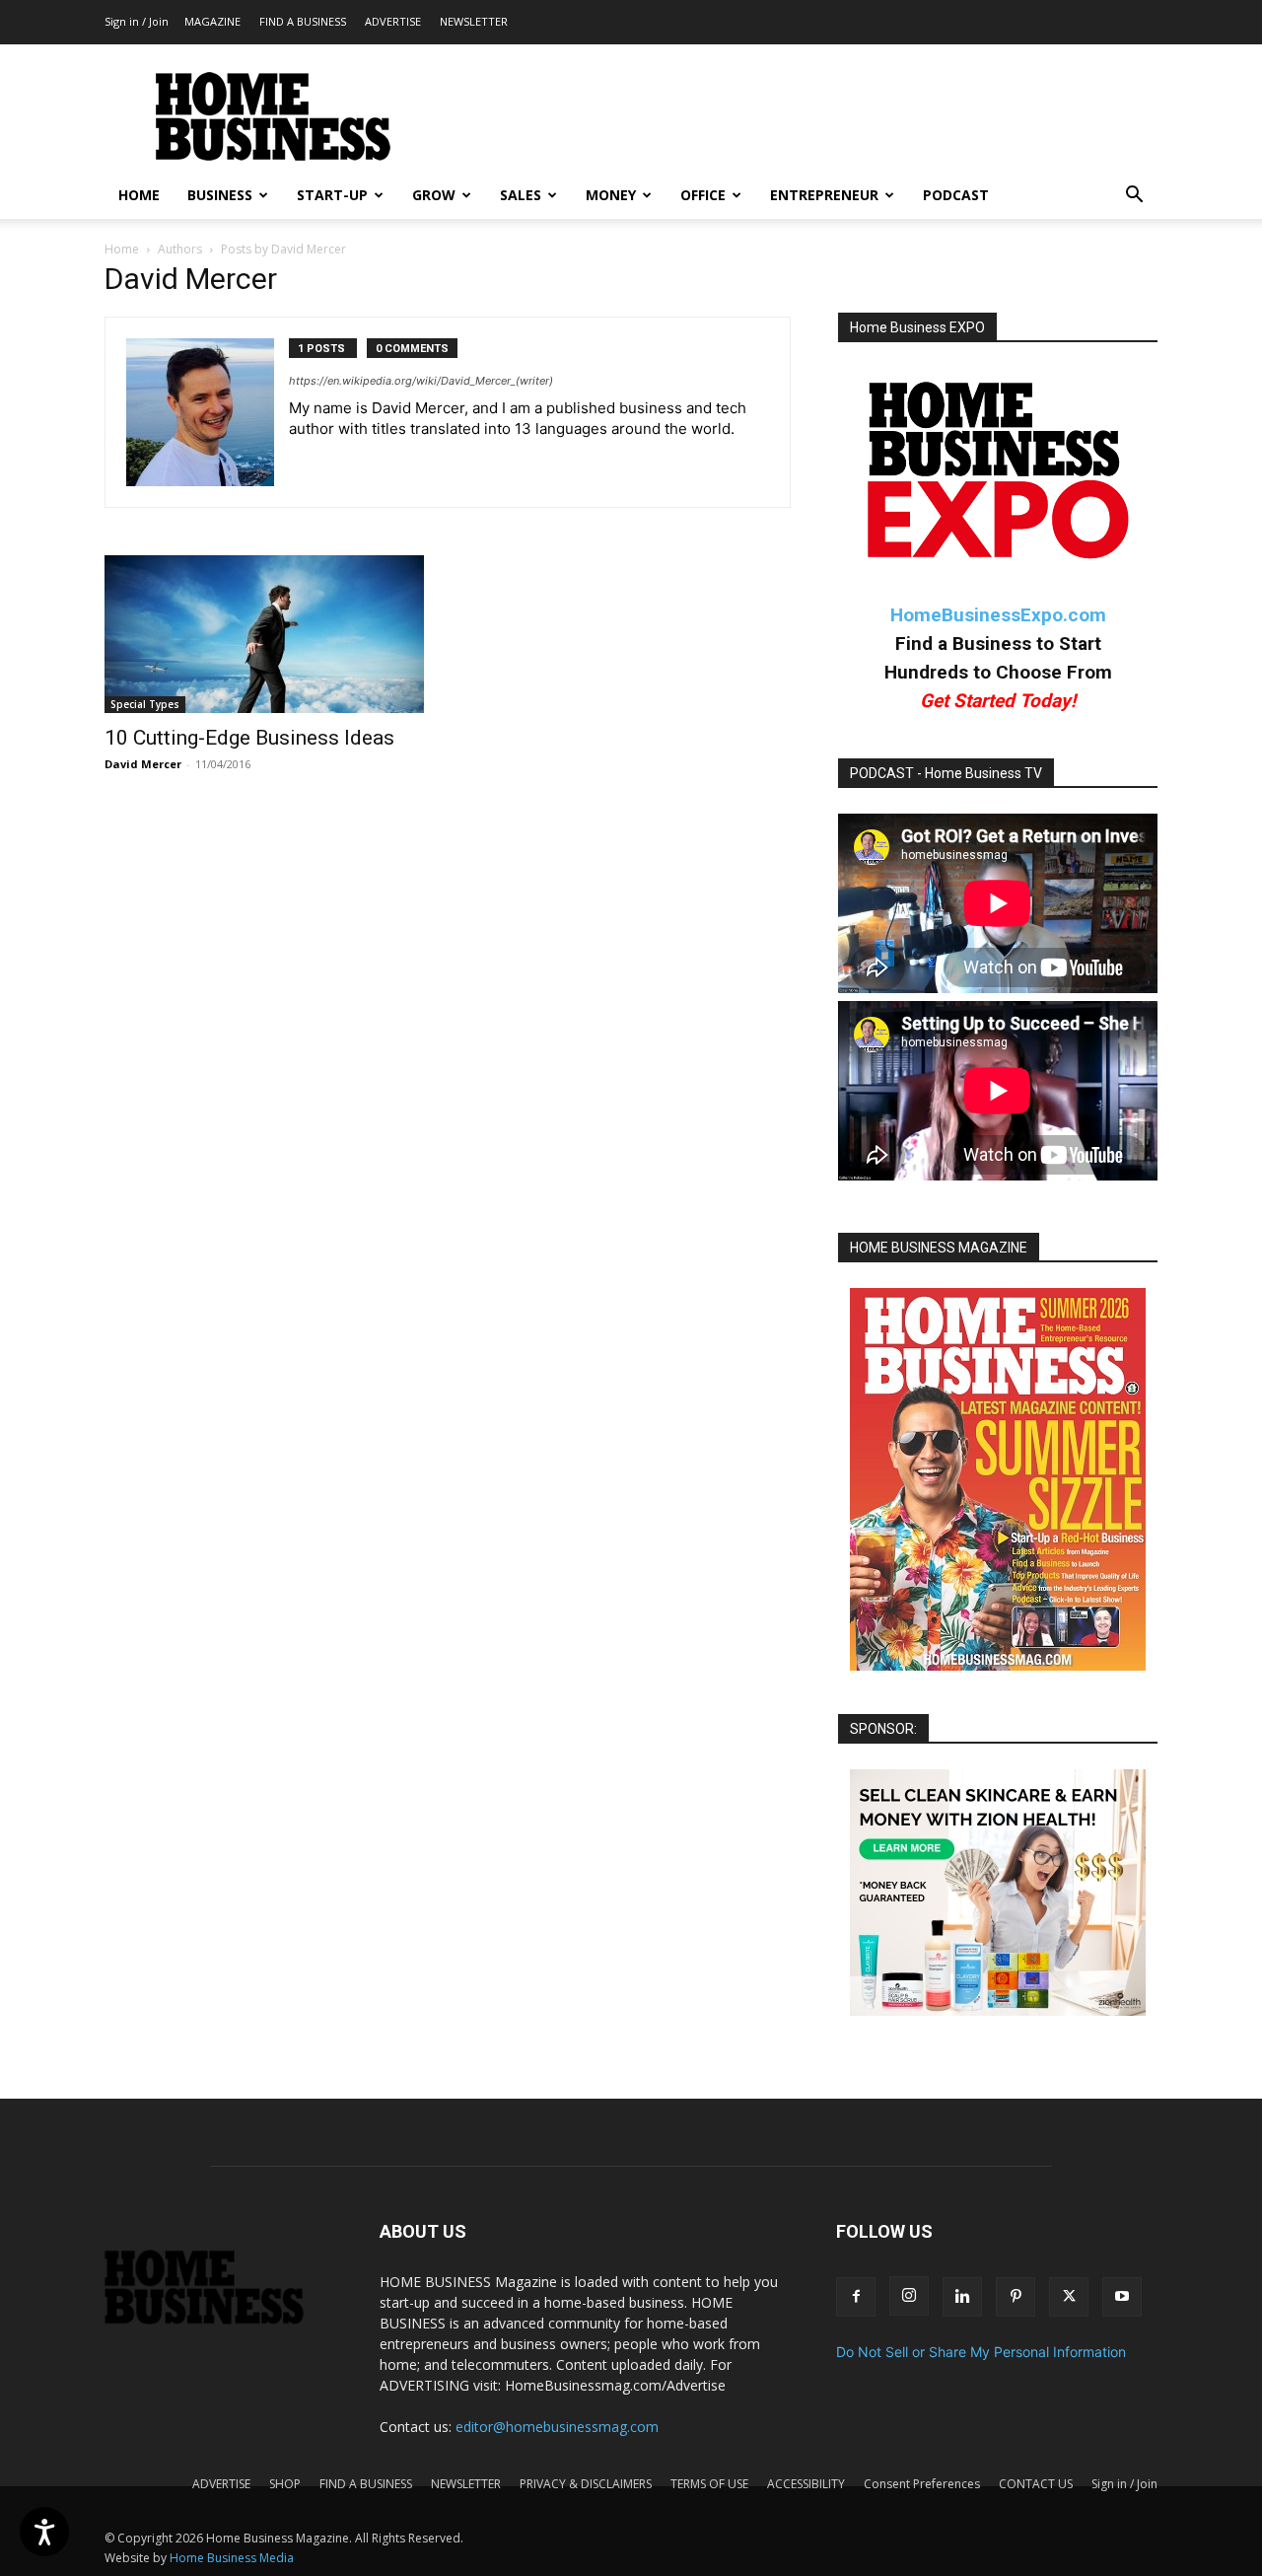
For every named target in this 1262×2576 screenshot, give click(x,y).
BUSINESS (220, 195)
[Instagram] (909, 2296)
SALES (521, 195)
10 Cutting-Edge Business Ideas (249, 738)
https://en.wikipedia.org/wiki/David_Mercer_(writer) (421, 381)
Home (122, 249)
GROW (434, 195)
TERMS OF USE (709, 2484)
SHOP (285, 2484)
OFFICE (703, 195)
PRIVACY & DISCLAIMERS (586, 2484)
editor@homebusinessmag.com (557, 2427)
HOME (139, 195)
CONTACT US (1036, 2484)
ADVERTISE (393, 21)
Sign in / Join (137, 21)
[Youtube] (1122, 2297)
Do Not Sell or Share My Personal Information (981, 2352)
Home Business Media (232, 2558)
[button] (1134, 197)
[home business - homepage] (218, 2319)
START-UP (332, 195)
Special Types (145, 704)
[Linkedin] (962, 2297)
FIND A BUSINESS (303, 21)
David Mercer (143, 764)
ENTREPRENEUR (824, 195)
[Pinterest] (1016, 2297)
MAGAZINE (212, 21)
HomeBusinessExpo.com (998, 615)
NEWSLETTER (474, 21)
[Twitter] (1069, 2297)
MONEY (611, 195)
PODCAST (956, 195)
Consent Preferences (922, 2484)
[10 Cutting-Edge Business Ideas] (264, 634)
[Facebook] (856, 2297)
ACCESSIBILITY (806, 2484)
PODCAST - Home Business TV (946, 773)
